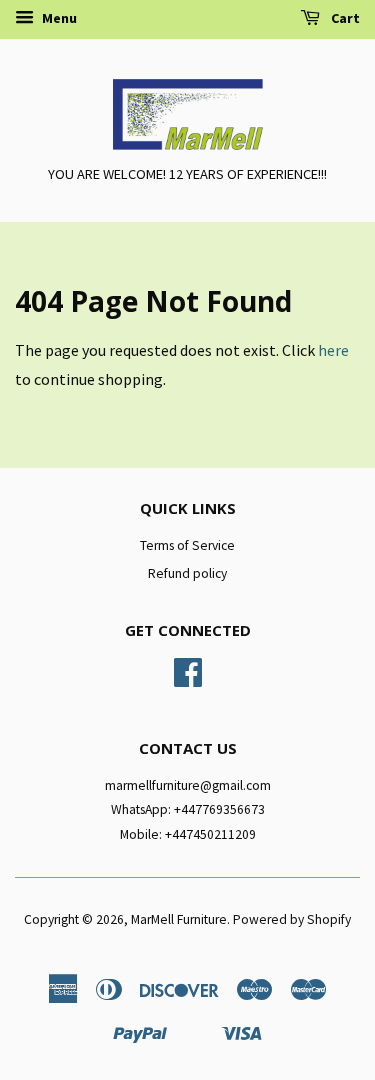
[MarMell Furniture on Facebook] (188, 679)
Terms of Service (187, 545)
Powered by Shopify (292, 919)
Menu (58, 18)
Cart (344, 18)
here (333, 350)
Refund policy (187, 573)
